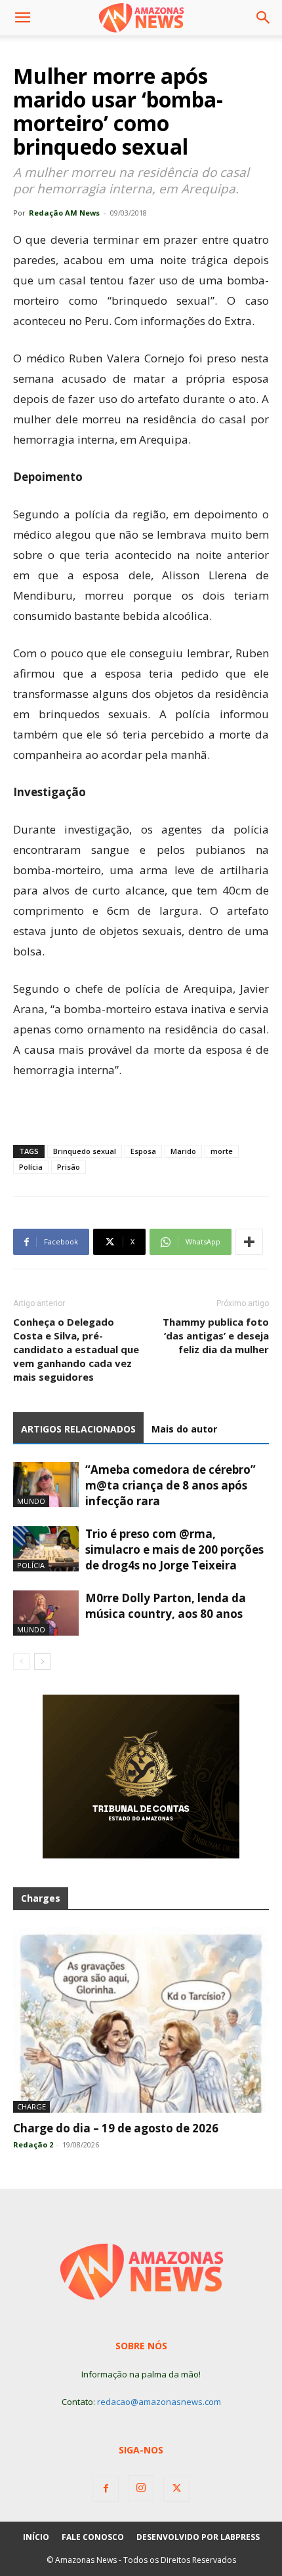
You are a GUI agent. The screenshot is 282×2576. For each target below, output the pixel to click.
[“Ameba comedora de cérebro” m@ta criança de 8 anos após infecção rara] (46, 1485)
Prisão (69, 1167)
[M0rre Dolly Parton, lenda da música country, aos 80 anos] (46, 1613)
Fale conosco (93, 2537)
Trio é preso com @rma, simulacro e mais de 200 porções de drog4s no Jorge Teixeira (174, 1549)
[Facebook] (106, 2489)
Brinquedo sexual (85, 1151)
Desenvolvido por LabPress (198, 2537)
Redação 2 (33, 2144)
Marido (183, 1151)
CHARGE (31, 2106)
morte (222, 1151)
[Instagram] (141, 2488)
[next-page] (42, 1662)
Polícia (31, 1167)
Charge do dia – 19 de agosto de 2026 (116, 2128)
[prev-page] (21, 1662)
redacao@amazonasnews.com (159, 2402)
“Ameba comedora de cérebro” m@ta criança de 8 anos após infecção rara (171, 1485)
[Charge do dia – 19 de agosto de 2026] (141, 2020)
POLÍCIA (31, 1565)
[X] (176, 2489)
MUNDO (31, 1501)
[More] (249, 1242)
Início (36, 2537)
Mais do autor (184, 1429)
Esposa (143, 1151)
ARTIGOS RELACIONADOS (78, 1429)
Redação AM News (64, 213)
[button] (22, 18)
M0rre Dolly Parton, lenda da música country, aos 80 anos (166, 1606)
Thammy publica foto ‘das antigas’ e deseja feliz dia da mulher (216, 1336)
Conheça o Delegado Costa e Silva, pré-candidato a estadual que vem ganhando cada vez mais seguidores (76, 1349)
